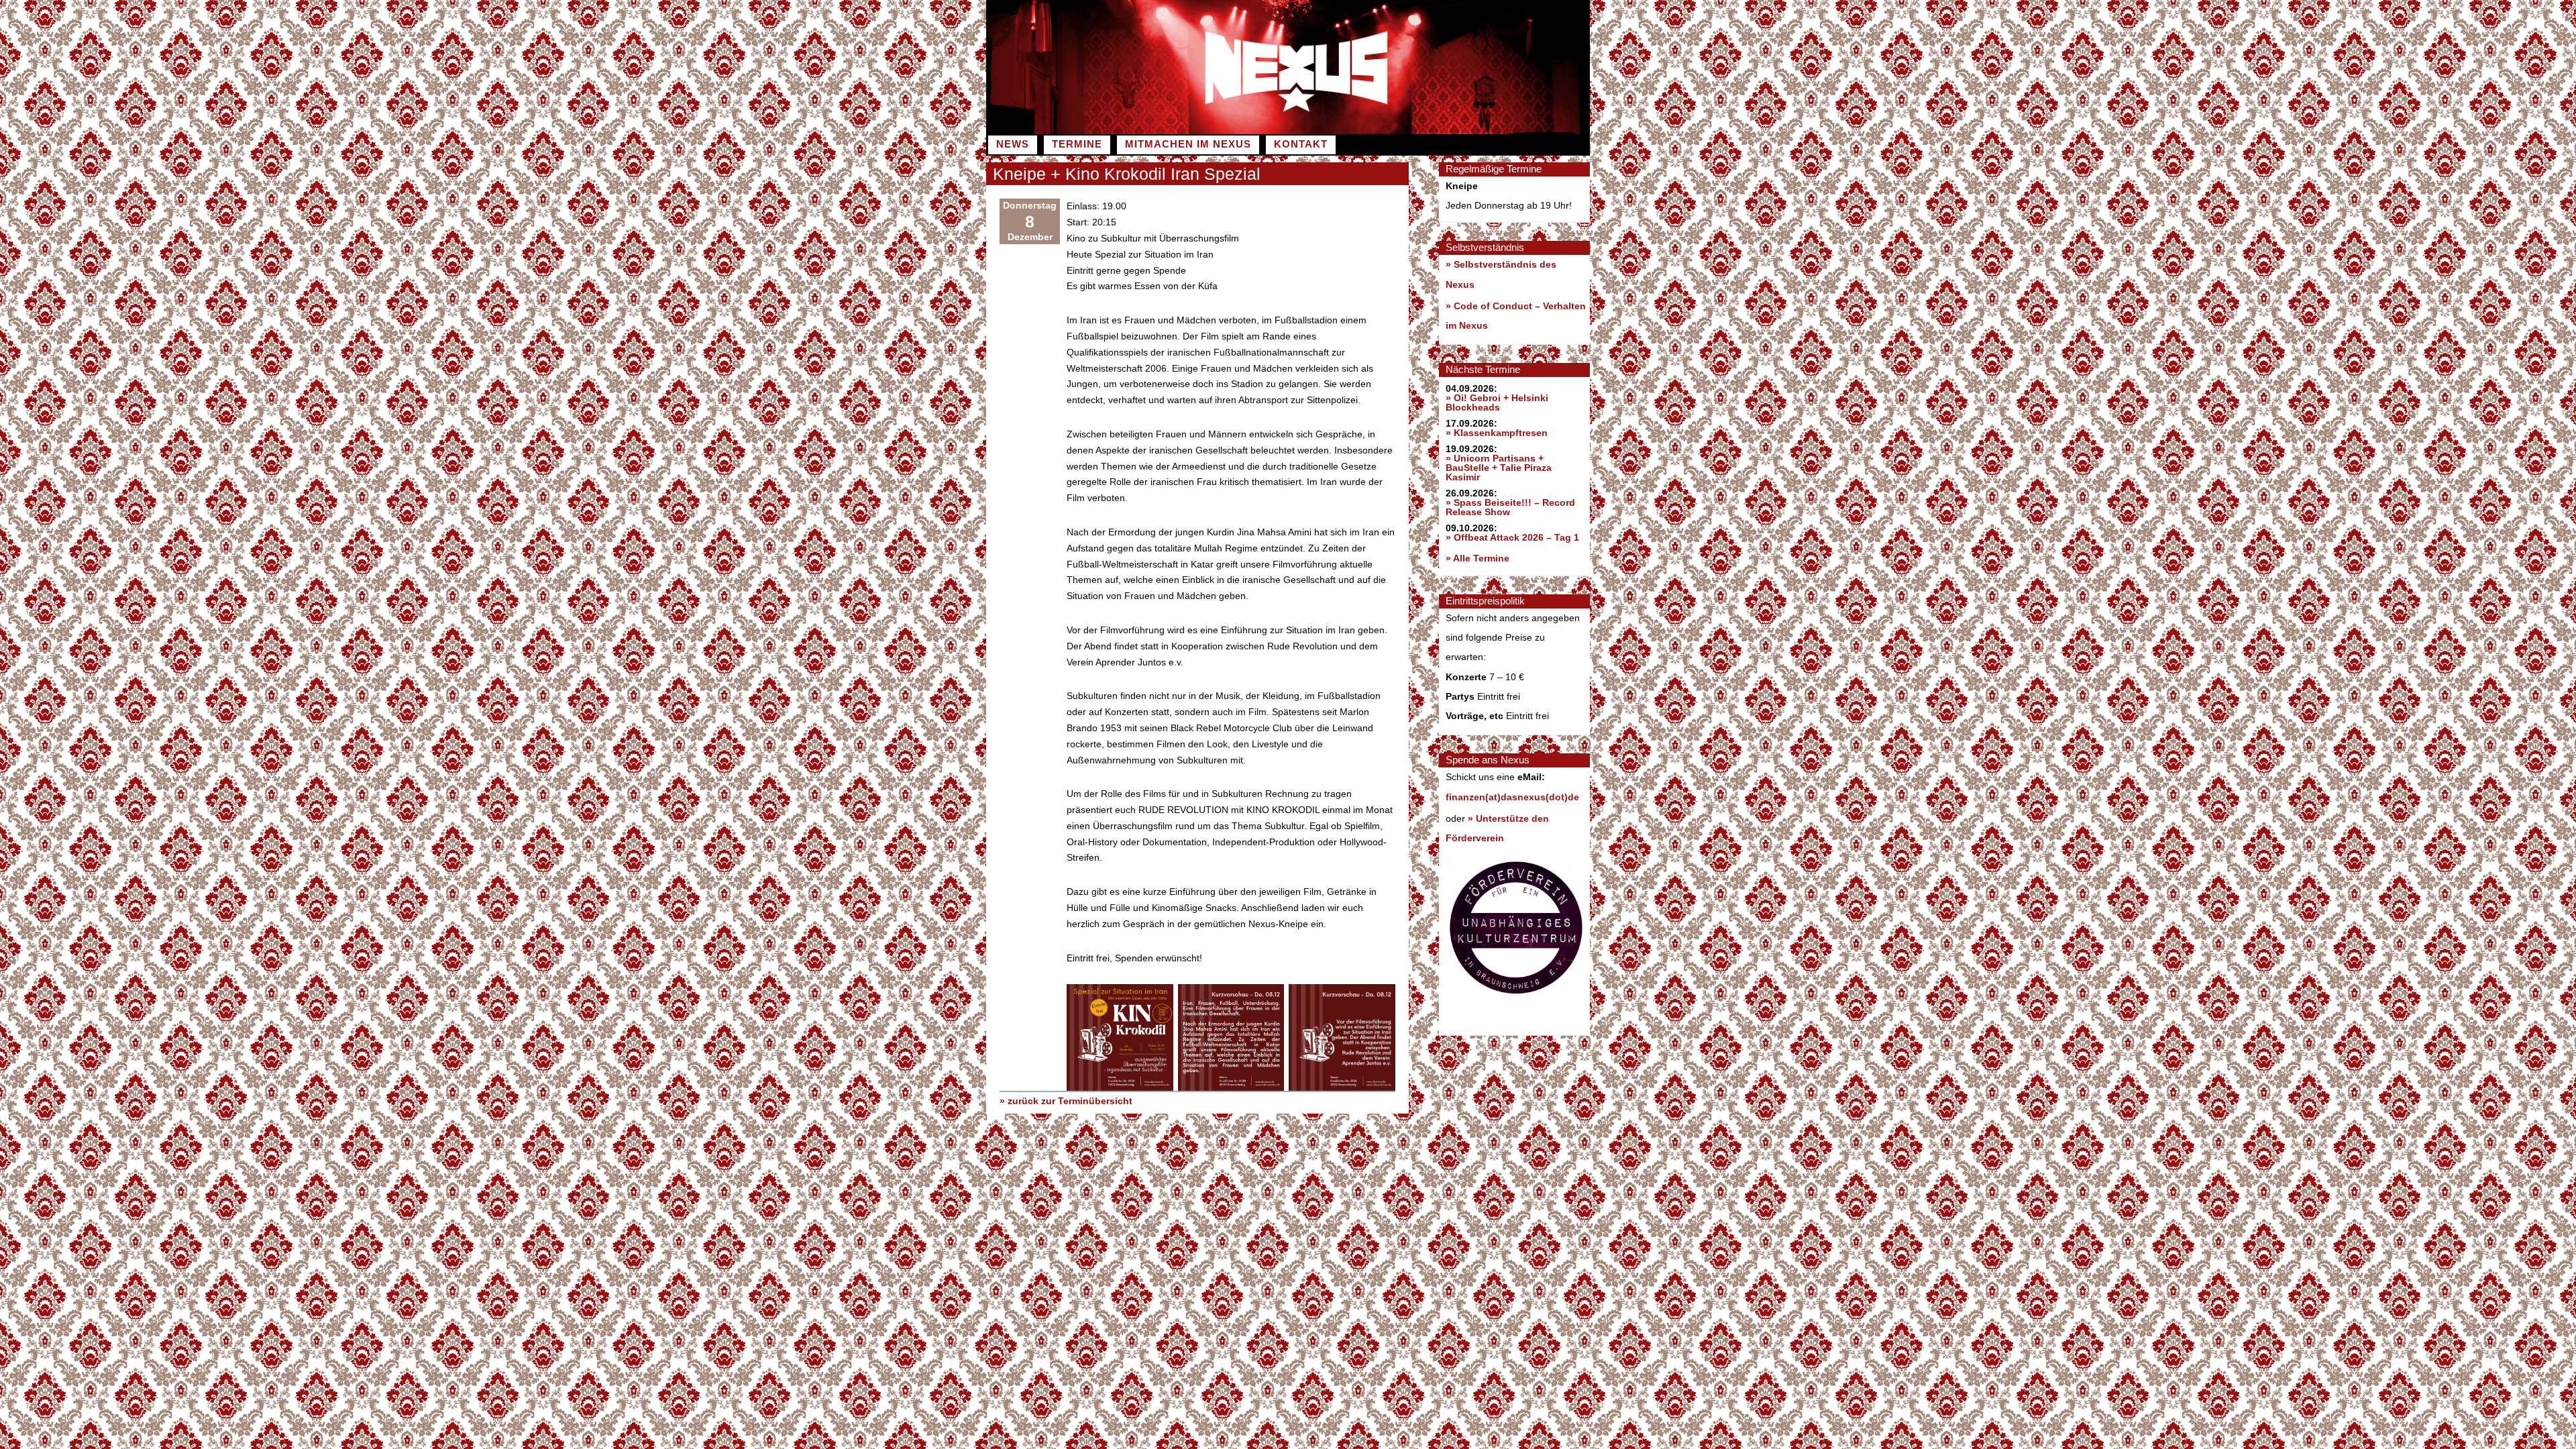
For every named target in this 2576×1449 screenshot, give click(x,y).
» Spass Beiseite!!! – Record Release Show (1510, 507)
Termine (1077, 144)
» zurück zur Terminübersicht (1066, 1101)
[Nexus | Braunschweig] (1439, 131)
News (1013, 144)
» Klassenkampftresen (1497, 433)
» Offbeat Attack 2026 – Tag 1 (1512, 537)
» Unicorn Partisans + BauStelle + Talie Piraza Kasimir (1499, 468)
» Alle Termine (1478, 558)
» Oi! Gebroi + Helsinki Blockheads (1497, 402)
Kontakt (1301, 144)
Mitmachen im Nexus (1188, 144)
